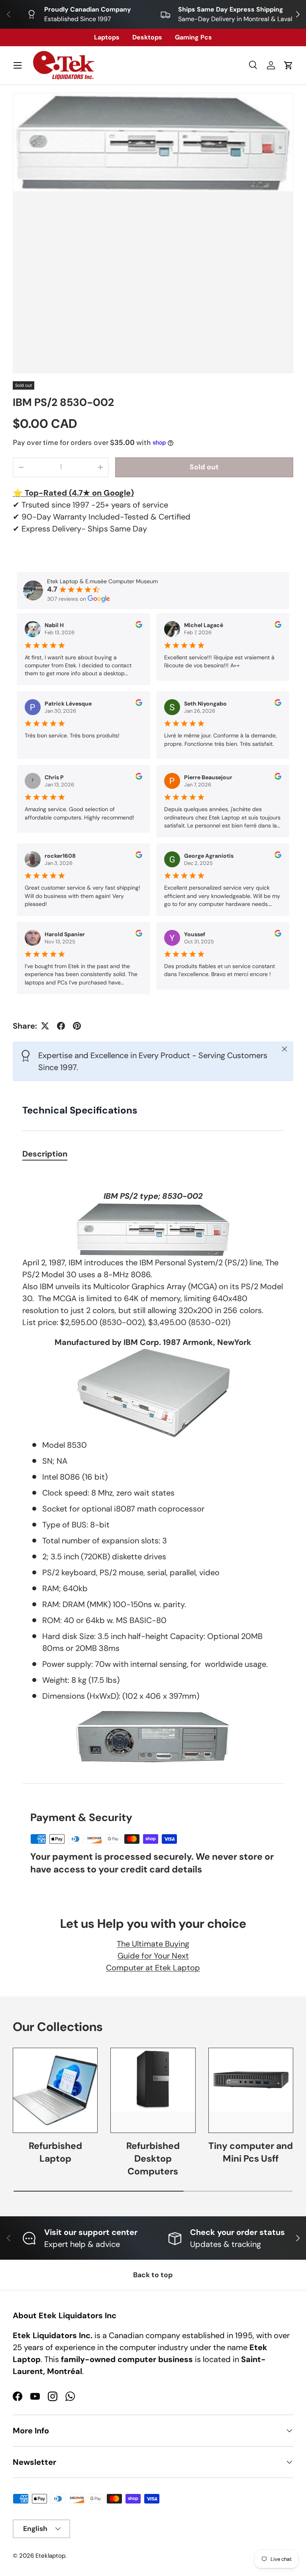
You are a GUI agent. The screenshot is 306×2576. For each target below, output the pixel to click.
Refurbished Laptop (55, 2152)
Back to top (153, 2275)
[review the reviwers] (139, 626)
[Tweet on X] (45, 1026)
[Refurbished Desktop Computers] (153, 2090)
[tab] (45, 1154)
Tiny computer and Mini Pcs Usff (251, 2152)
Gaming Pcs (193, 37)
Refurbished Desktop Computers (153, 2159)
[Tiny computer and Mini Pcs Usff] (251, 2090)
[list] (153, 233)
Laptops (107, 37)
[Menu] (18, 65)
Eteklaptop (50, 2556)
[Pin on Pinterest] (77, 1026)
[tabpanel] (153, 1467)
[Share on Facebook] (61, 1026)
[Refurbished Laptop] (55, 2090)
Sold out (204, 467)
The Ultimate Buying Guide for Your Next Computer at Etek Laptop (153, 1956)
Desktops (147, 37)
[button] (288, 65)
